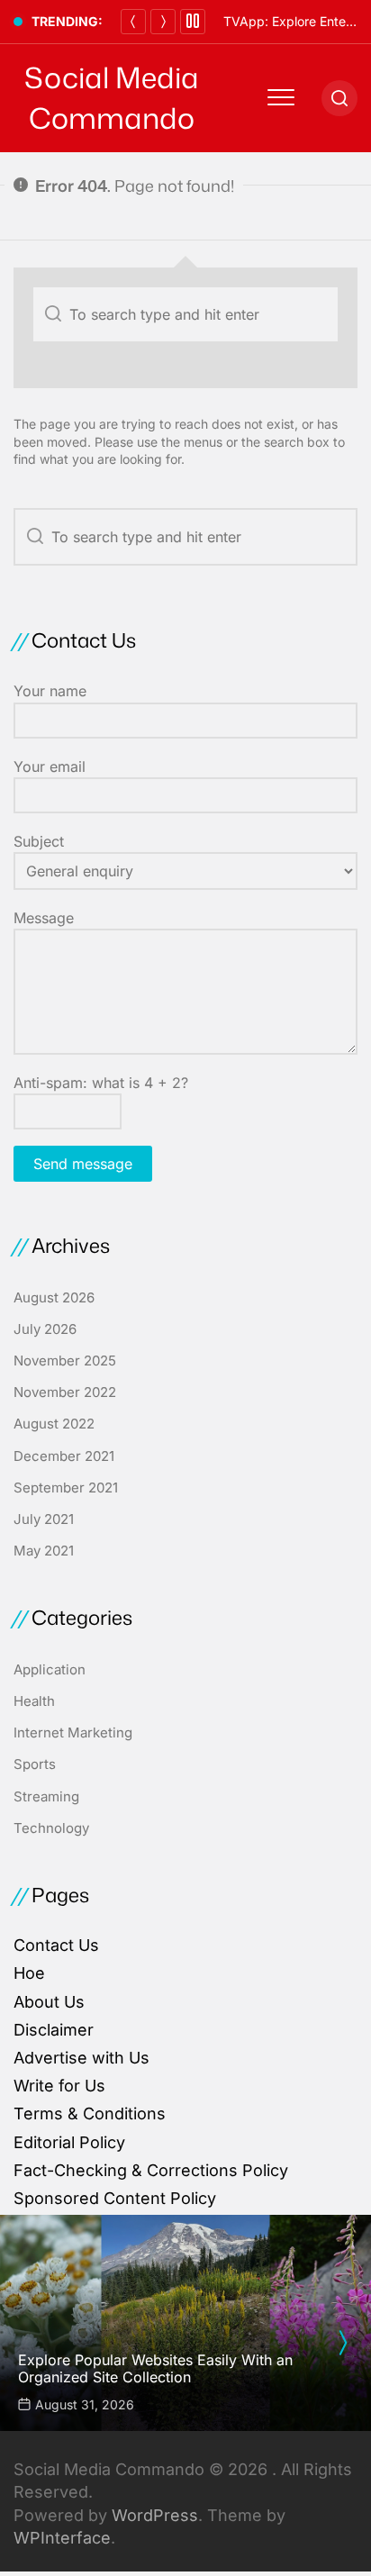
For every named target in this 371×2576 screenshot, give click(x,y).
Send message (83, 1164)
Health (34, 1701)
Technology (51, 1828)
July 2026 (45, 1329)
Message (44, 918)
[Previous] (133, 22)
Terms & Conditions (90, 2113)
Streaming (46, 1796)
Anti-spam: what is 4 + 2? (101, 1083)
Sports (35, 1764)
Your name (50, 691)
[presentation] (342, 2343)
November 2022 (65, 1392)
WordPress (155, 2515)
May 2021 (44, 1551)
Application (50, 1669)
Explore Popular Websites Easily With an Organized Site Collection (155, 2368)
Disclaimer (54, 2030)
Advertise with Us (81, 2058)
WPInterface (62, 2538)
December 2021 (64, 1456)
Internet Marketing (73, 1732)
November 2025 (65, 1361)
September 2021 (66, 1488)
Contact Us (56, 1945)
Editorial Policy (69, 2142)
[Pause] (193, 22)
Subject (39, 841)
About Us (49, 2002)
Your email (50, 766)
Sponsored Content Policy (115, 2198)
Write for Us (59, 2086)
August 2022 (54, 1424)
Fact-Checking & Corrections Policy (151, 2170)
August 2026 (54, 1297)
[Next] (163, 22)
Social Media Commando (112, 98)
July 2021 (44, 1519)
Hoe (29, 1973)
